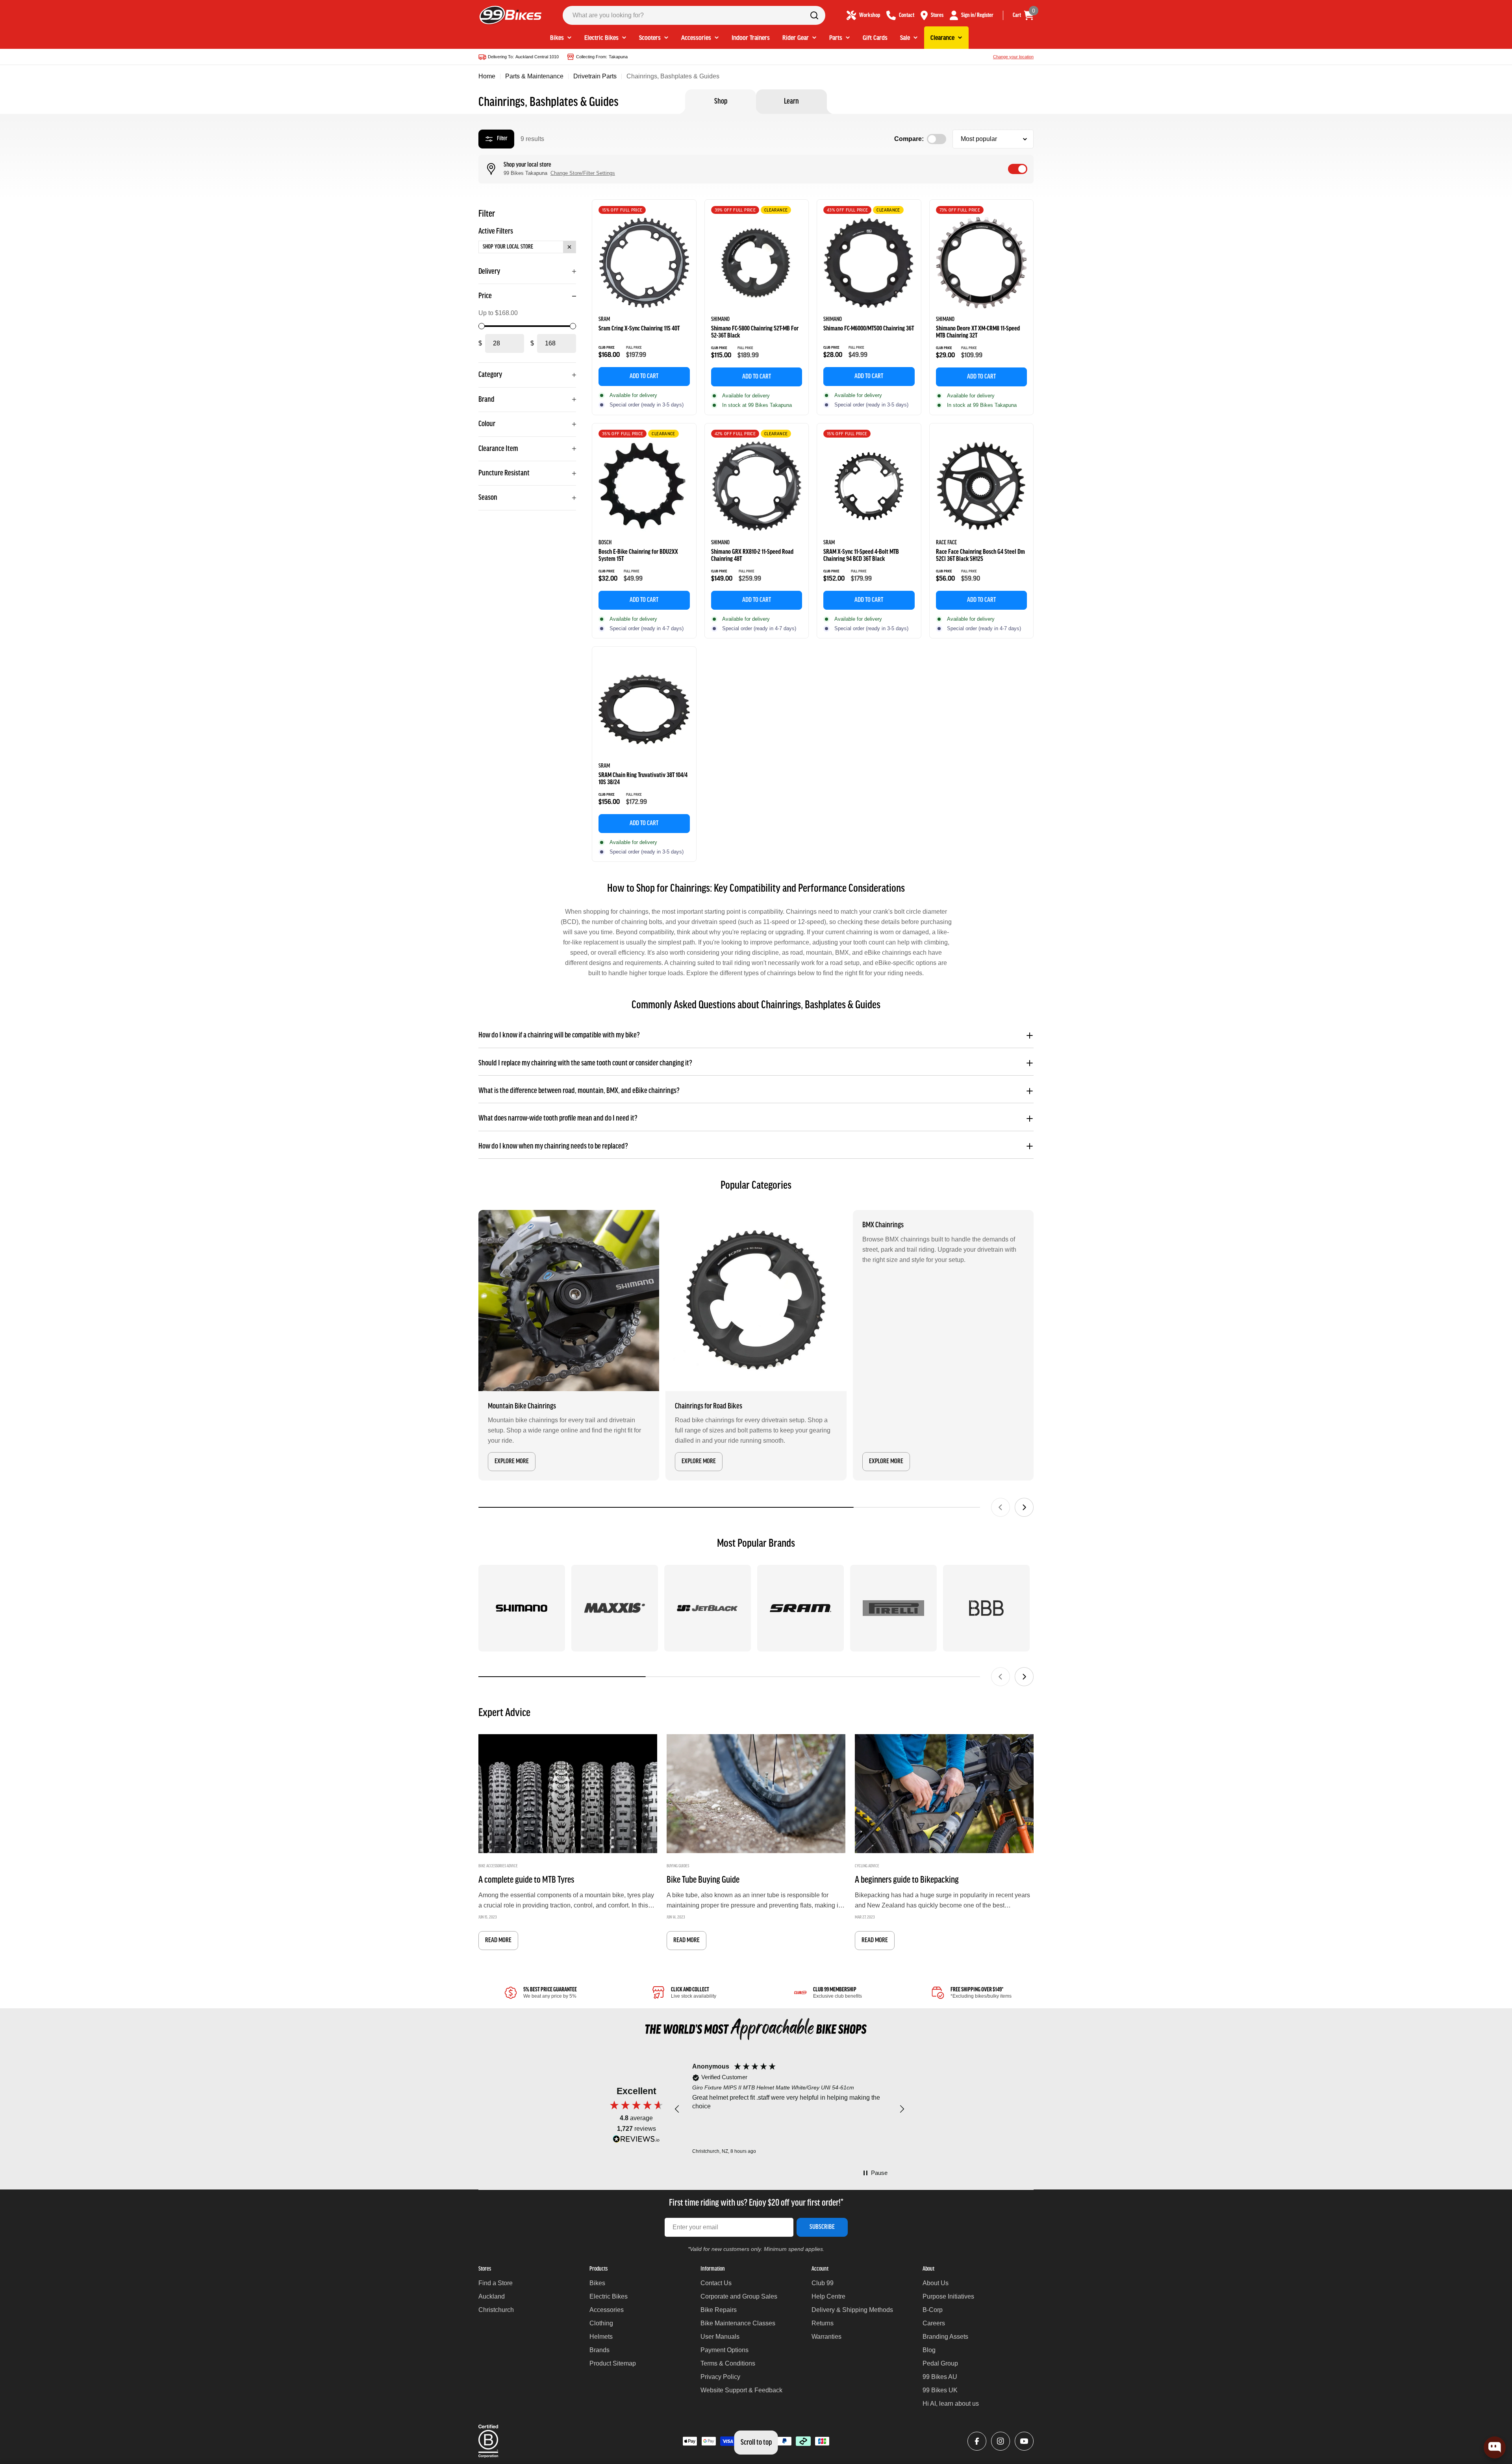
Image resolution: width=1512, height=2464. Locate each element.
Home (487, 76)
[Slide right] (1024, 1507)
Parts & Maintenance (534, 76)
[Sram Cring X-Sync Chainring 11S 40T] (644, 263)
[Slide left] (1001, 1507)
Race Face (946, 543)
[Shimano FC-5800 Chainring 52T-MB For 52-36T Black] (757, 263)
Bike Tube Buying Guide (703, 1880)
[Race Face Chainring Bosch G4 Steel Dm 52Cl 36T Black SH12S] (982, 486)
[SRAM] (800, 1608)
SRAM (604, 319)
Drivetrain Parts (595, 76)
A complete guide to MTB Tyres (526, 1880)
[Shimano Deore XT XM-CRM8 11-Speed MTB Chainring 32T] (982, 263)
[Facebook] (977, 2441)
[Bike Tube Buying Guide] (756, 1794)
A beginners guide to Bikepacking (907, 1880)
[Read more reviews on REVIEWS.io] (636, 2141)
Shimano (720, 319)
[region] (789, 2109)
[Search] (814, 15)
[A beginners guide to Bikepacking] (944, 1794)
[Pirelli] (893, 1608)
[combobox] (694, 15)
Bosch (605, 543)
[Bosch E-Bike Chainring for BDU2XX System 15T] (644, 486)
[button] (677, 2109)
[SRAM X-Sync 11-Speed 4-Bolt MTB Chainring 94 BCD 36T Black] (869, 486)
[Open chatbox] (1495, 2447)
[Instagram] (1001, 2441)
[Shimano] (522, 1608)
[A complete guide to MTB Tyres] (568, 1794)
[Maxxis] (615, 1608)
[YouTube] (1024, 2441)
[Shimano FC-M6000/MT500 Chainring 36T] (869, 263)
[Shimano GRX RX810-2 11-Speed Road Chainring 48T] (757, 486)
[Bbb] (986, 1608)
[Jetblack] (708, 1608)
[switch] (1018, 169)
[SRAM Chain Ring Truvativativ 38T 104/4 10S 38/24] (644, 710)
